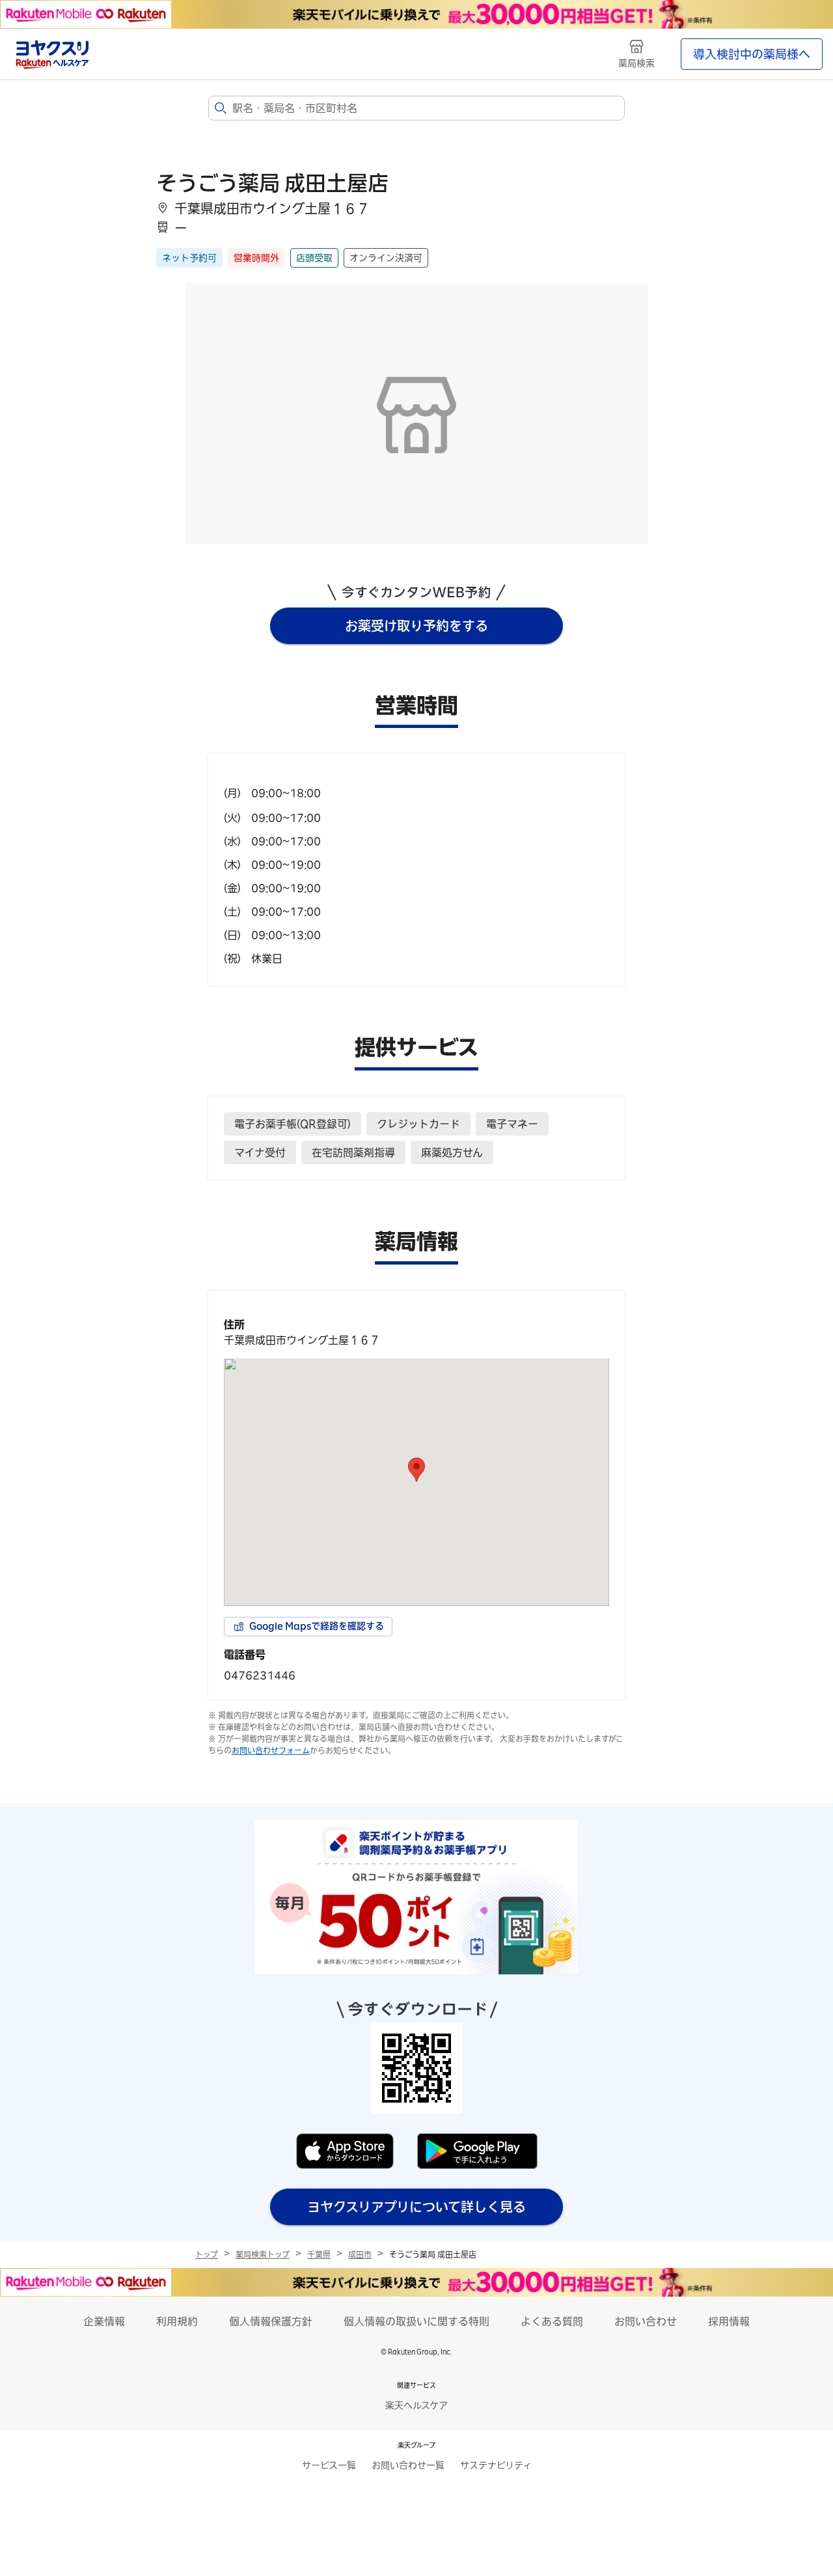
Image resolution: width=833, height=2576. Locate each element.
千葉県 (319, 2254)
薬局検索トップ (263, 2254)
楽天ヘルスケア (416, 2405)
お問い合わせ (646, 2321)
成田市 (360, 2254)
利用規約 (177, 2321)
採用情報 (729, 2321)
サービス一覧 (329, 2465)
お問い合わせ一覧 (408, 2465)
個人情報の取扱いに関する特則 (416, 2321)
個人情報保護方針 (271, 2321)
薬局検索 (636, 63)
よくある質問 (552, 2321)
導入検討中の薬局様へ (752, 54)
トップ (207, 2254)
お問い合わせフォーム (271, 1750)
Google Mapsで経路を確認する (317, 1626)
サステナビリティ (496, 2465)
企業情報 (104, 2321)
